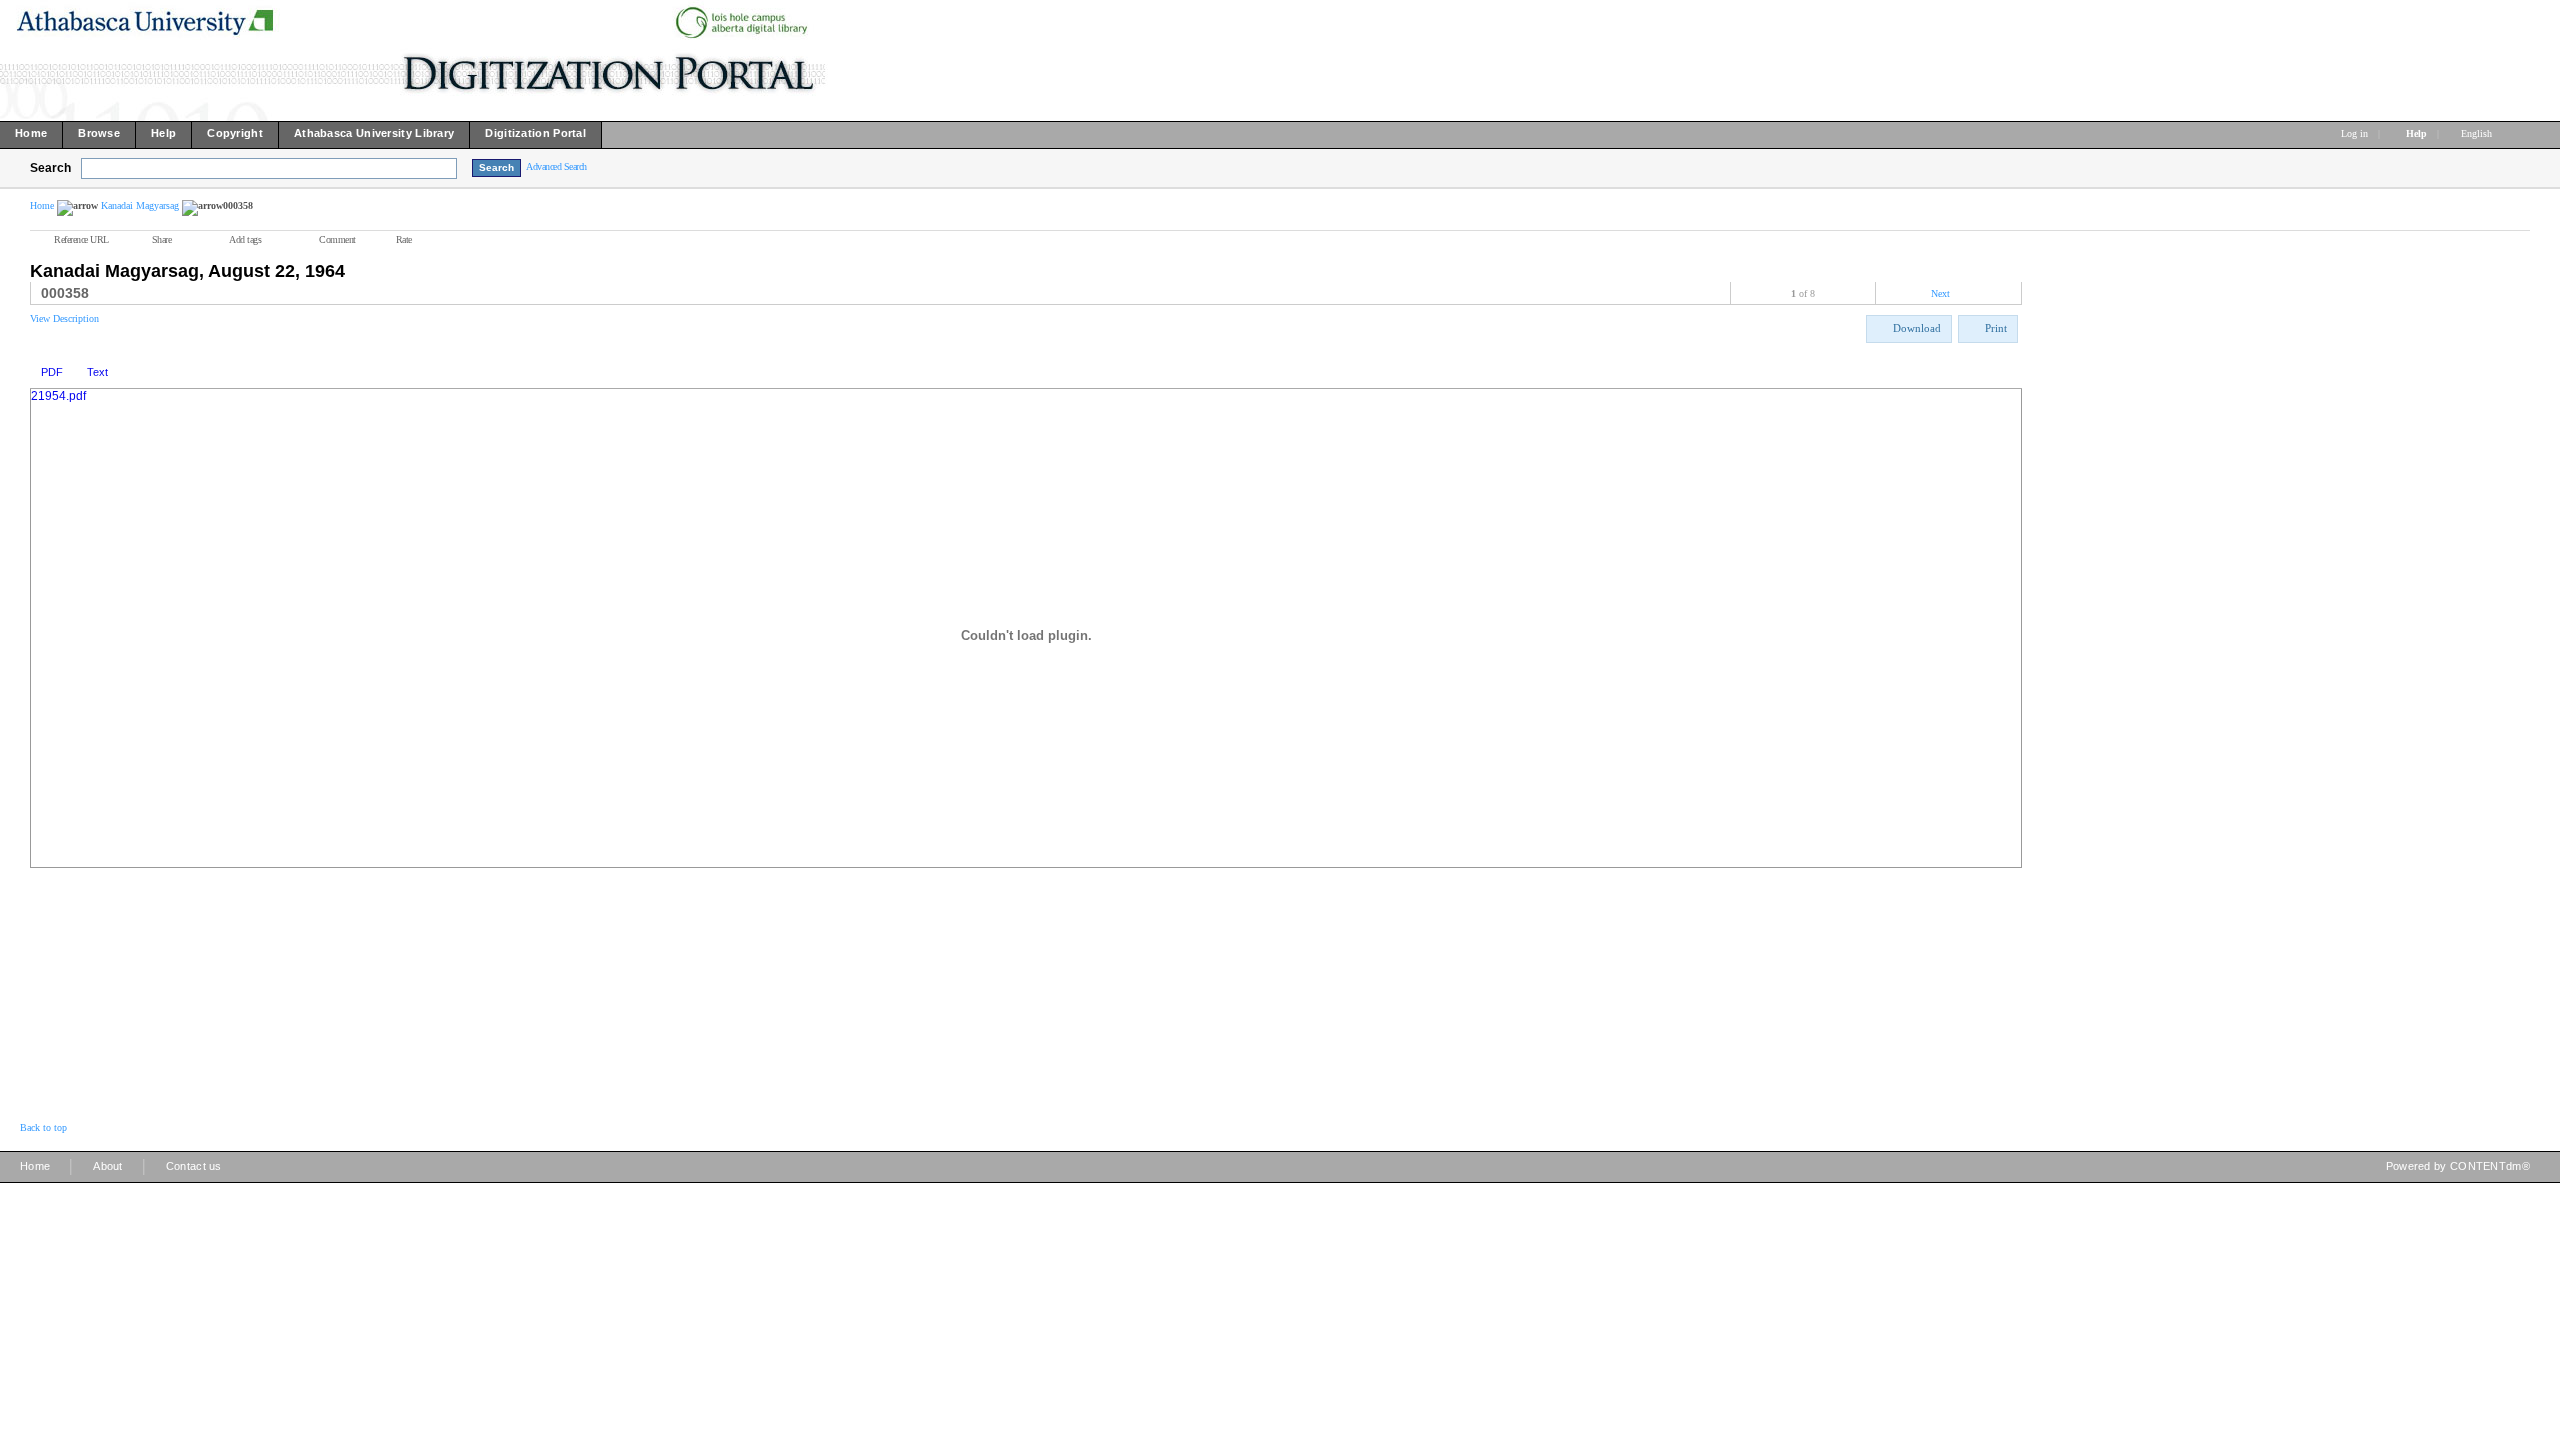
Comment (337, 239)
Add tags (245, 239)
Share (162, 239)
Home (42, 205)
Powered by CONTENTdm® (2458, 1166)
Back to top (43, 1127)
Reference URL (81, 239)
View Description (64, 318)
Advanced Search (556, 166)
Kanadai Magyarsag (140, 205)
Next (1940, 293)
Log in (2354, 133)
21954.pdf (58, 396)
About (108, 1166)
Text (97, 372)
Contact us (194, 1166)
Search (50, 168)
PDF (52, 372)
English (2478, 133)
